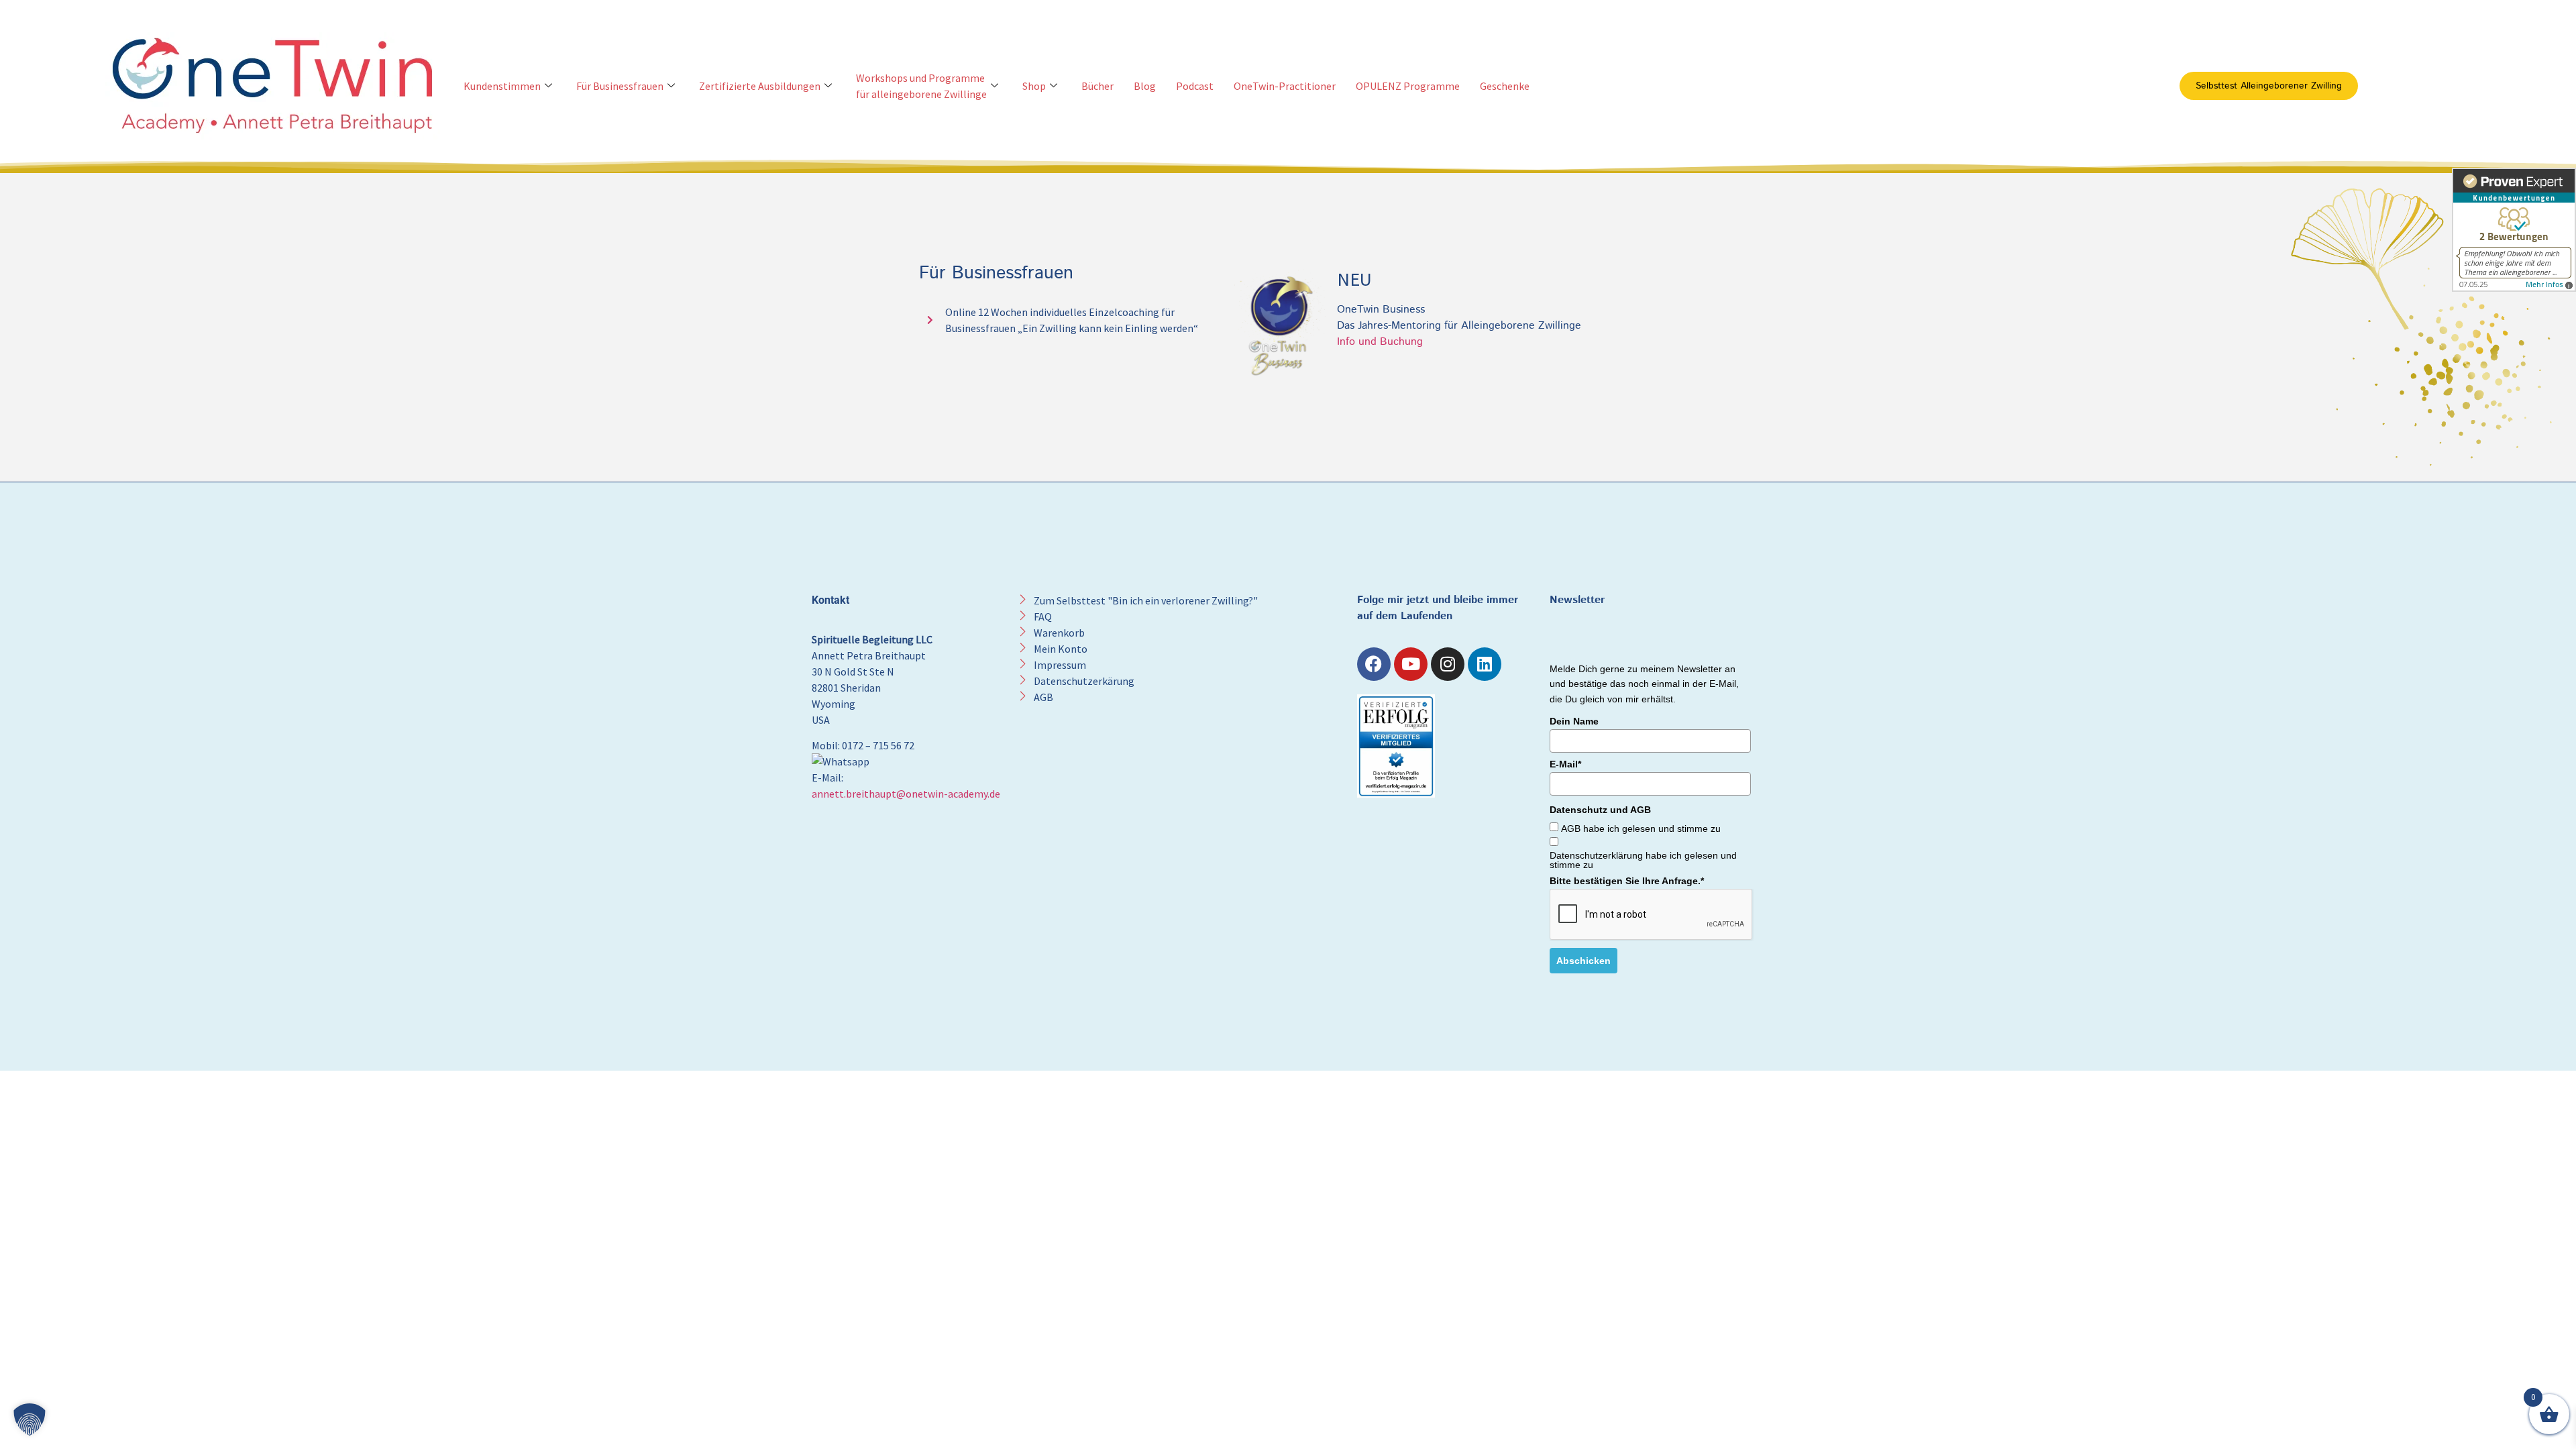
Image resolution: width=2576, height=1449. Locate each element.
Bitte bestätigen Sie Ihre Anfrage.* (1627, 881)
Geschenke (1505, 86)
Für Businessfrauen (620, 86)
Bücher (1097, 86)
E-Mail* (1565, 764)
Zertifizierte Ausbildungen (760, 86)
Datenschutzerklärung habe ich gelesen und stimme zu (1643, 860)
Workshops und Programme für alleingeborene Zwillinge (921, 86)
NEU (1354, 279)
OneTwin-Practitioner (1285, 86)
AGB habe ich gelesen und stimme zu (1641, 828)
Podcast (1195, 86)
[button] (30, 1419)
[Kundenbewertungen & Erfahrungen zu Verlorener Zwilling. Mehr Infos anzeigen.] (2514, 230)
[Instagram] (1448, 664)
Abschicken (1584, 961)
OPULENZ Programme (1408, 86)
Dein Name (1574, 721)
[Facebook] (1374, 664)
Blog (1145, 86)
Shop (1034, 86)
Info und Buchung (1380, 342)
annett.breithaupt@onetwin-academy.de (906, 794)
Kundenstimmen (502, 86)
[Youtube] (1411, 664)
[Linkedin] (1485, 664)
